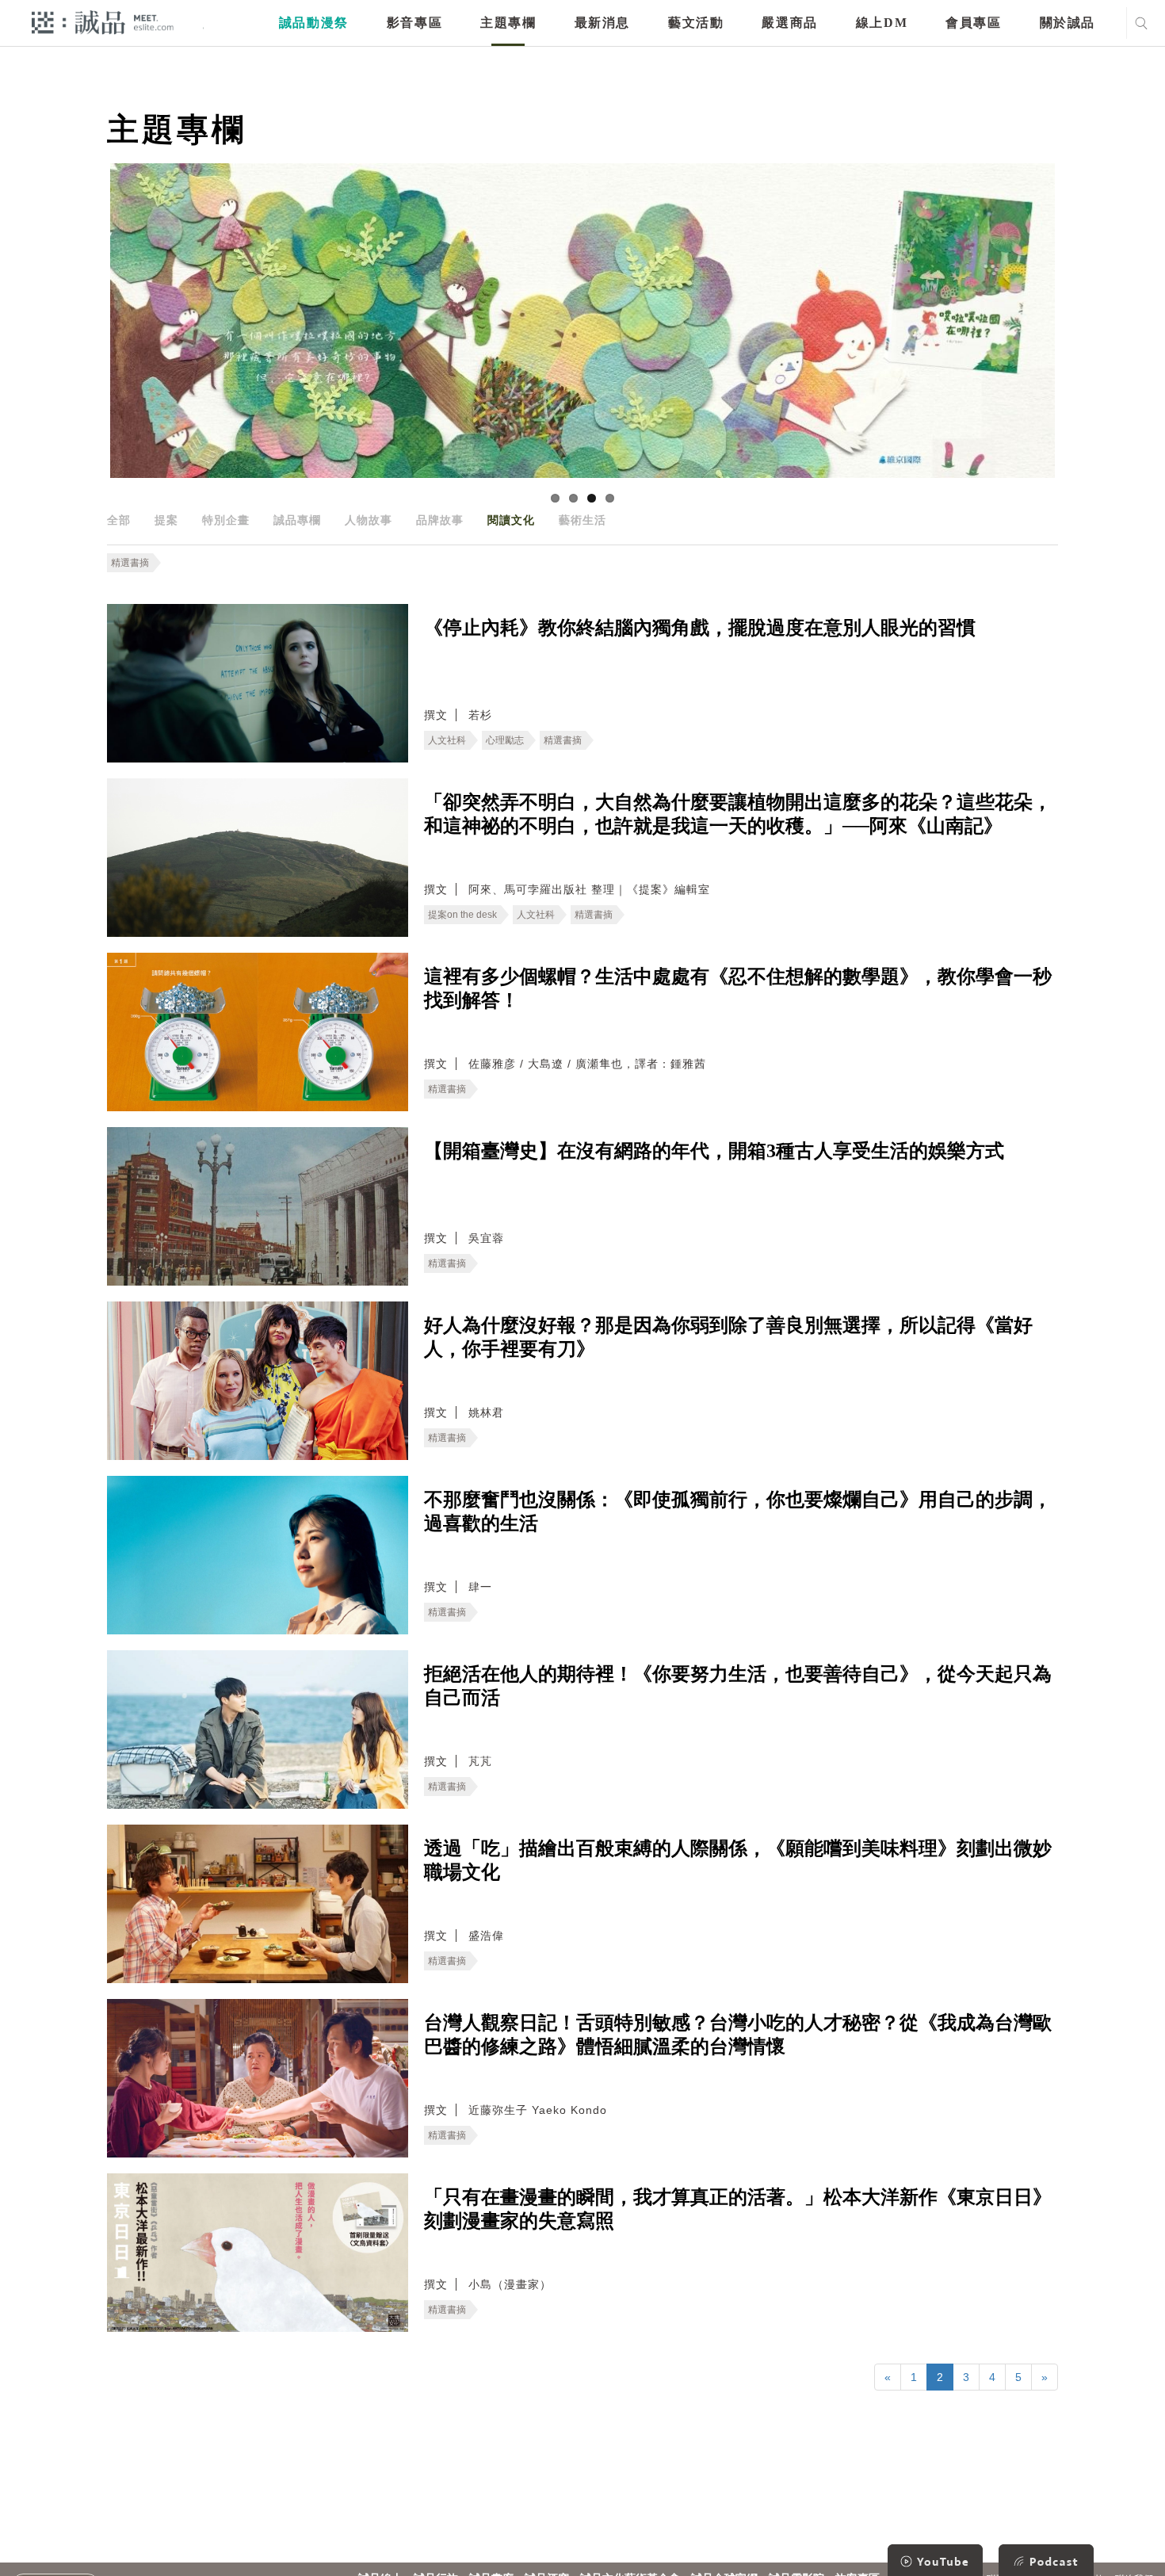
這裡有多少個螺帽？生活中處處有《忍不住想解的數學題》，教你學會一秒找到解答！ (738, 988)
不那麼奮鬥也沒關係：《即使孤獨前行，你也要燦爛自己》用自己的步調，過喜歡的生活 (738, 1512)
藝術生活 (582, 520)
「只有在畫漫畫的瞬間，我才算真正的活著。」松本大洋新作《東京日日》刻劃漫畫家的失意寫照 (738, 2209)
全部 (119, 520)
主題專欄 (508, 23)
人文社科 (447, 740)
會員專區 (973, 23)
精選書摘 (130, 563)
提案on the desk (462, 915)
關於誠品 (1068, 23)
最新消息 (602, 23)
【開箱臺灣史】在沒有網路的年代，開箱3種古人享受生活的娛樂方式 (714, 1151)
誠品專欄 (297, 520)
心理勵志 (505, 740)
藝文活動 (696, 23)
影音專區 (414, 23)
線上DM (882, 23)
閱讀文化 (511, 520)
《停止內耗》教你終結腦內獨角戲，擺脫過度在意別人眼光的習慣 (700, 628)
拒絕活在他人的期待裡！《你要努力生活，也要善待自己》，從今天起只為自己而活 (738, 1686)
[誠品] (103, 22)
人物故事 (369, 520)
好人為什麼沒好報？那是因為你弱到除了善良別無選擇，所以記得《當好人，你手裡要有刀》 (728, 1337)
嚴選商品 (789, 23)
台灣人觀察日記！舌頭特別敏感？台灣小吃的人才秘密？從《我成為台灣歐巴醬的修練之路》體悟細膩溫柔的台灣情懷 (738, 2035)
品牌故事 (440, 520)
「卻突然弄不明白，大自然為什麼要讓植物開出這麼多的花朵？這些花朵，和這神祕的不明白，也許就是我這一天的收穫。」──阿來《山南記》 (738, 814)
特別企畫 (226, 520)
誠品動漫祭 (314, 23)
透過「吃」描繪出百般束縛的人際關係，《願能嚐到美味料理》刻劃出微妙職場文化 (738, 1860)
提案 (166, 520)
